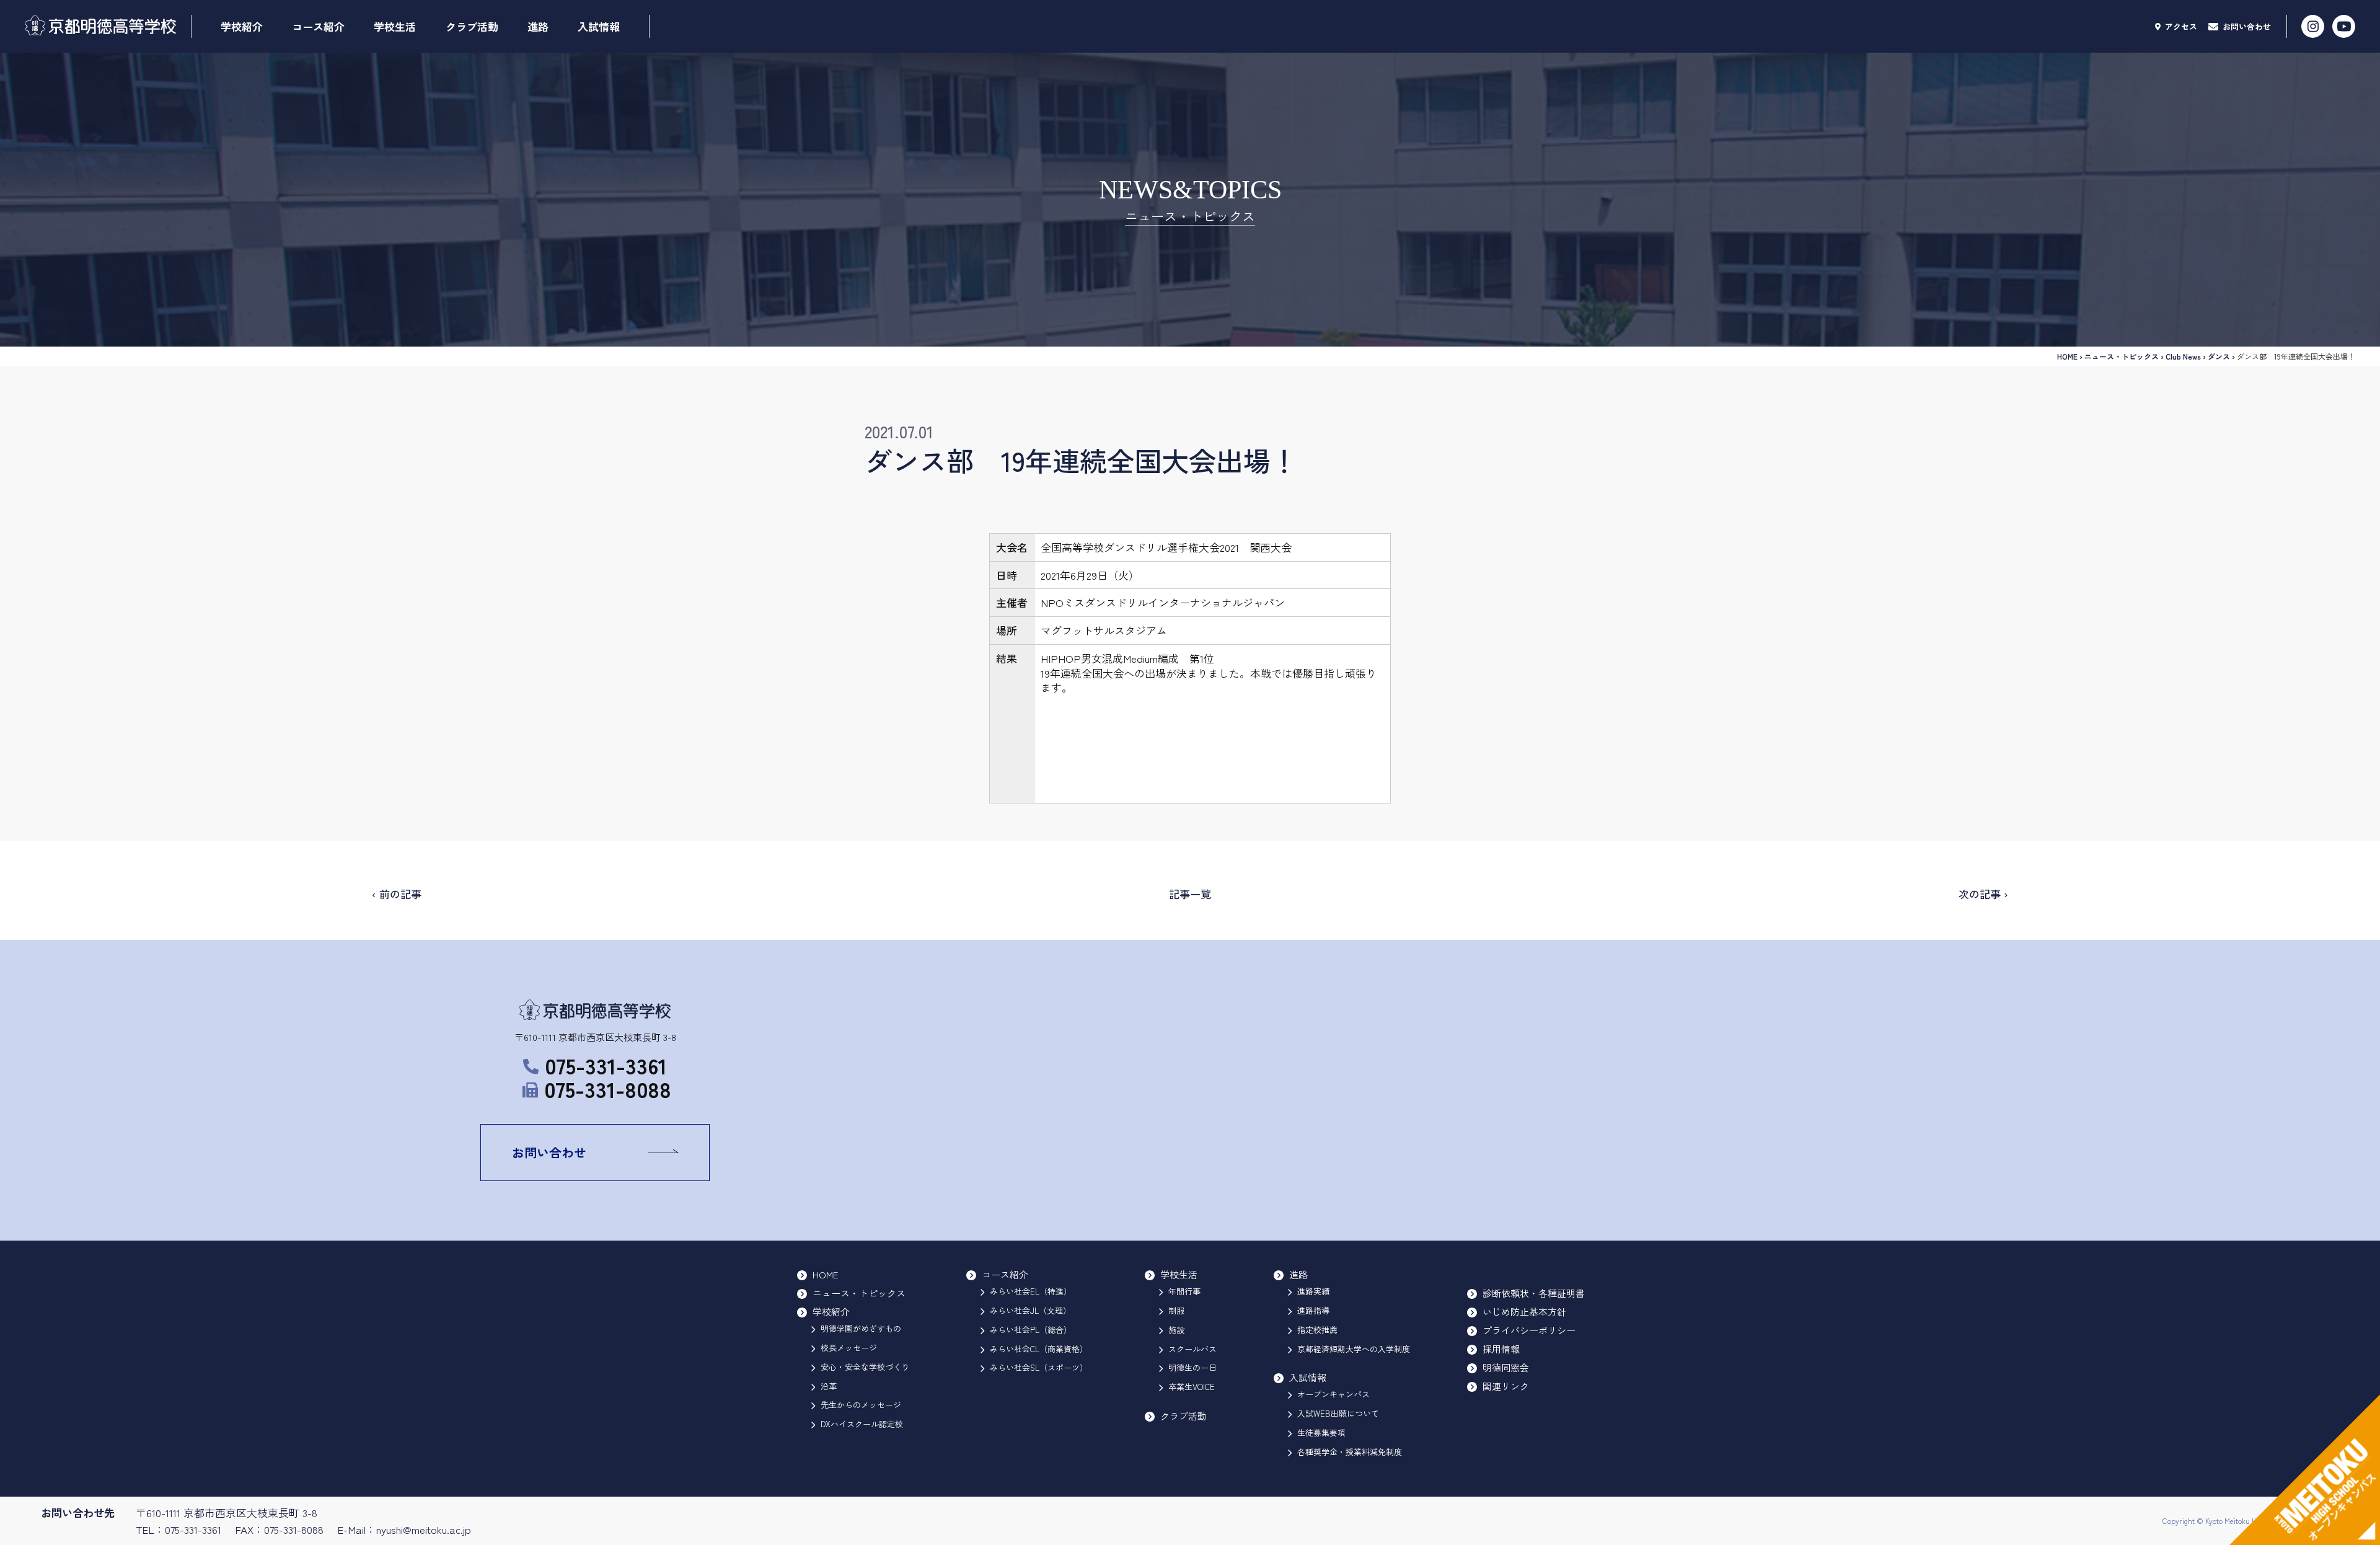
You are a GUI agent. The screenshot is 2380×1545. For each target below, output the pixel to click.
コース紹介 (318, 26)
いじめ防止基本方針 (1524, 1312)
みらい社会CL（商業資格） (1039, 1349)
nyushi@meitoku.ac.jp (424, 1529)
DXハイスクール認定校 (862, 1424)
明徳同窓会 (1506, 1367)
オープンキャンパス (1333, 1394)
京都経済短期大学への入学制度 (1354, 1349)
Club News (2183, 356)
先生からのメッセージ (861, 1405)
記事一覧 (1190, 894)
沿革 (829, 1386)
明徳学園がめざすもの (861, 1328)
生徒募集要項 (1321, 1432)
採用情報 (1501, 1349)
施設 (1176, 1330)
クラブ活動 (472, 26)
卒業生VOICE (1192, 1387)
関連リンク (1506, 1386)
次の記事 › (1983, 894)
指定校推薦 (1317, 1330)
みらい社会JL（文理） (1030, 1310)
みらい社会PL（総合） (1031, 1330)
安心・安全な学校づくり (865, 1367)
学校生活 (395, 26)
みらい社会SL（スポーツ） (1039, 1367)
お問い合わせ (2246, 26)
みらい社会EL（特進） (1031, 1291)
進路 (538, 26)
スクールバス (1192, 1349)
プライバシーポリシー (1529, 1330)
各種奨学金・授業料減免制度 (1350, 1452)
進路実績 (1313, 1291)
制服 (1176, 1310)
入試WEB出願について (1338, 1413)
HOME (2067, 356)
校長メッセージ (849, 1348)
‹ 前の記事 (397, 894)
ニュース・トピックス (2122, 356)
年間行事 (1184, 1291)
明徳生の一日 (1192, 1367)
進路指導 (1313, 1310)
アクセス (2180, 26)
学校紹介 (242, 26)
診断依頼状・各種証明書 (1534, 1293)
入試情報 (599, 26)
